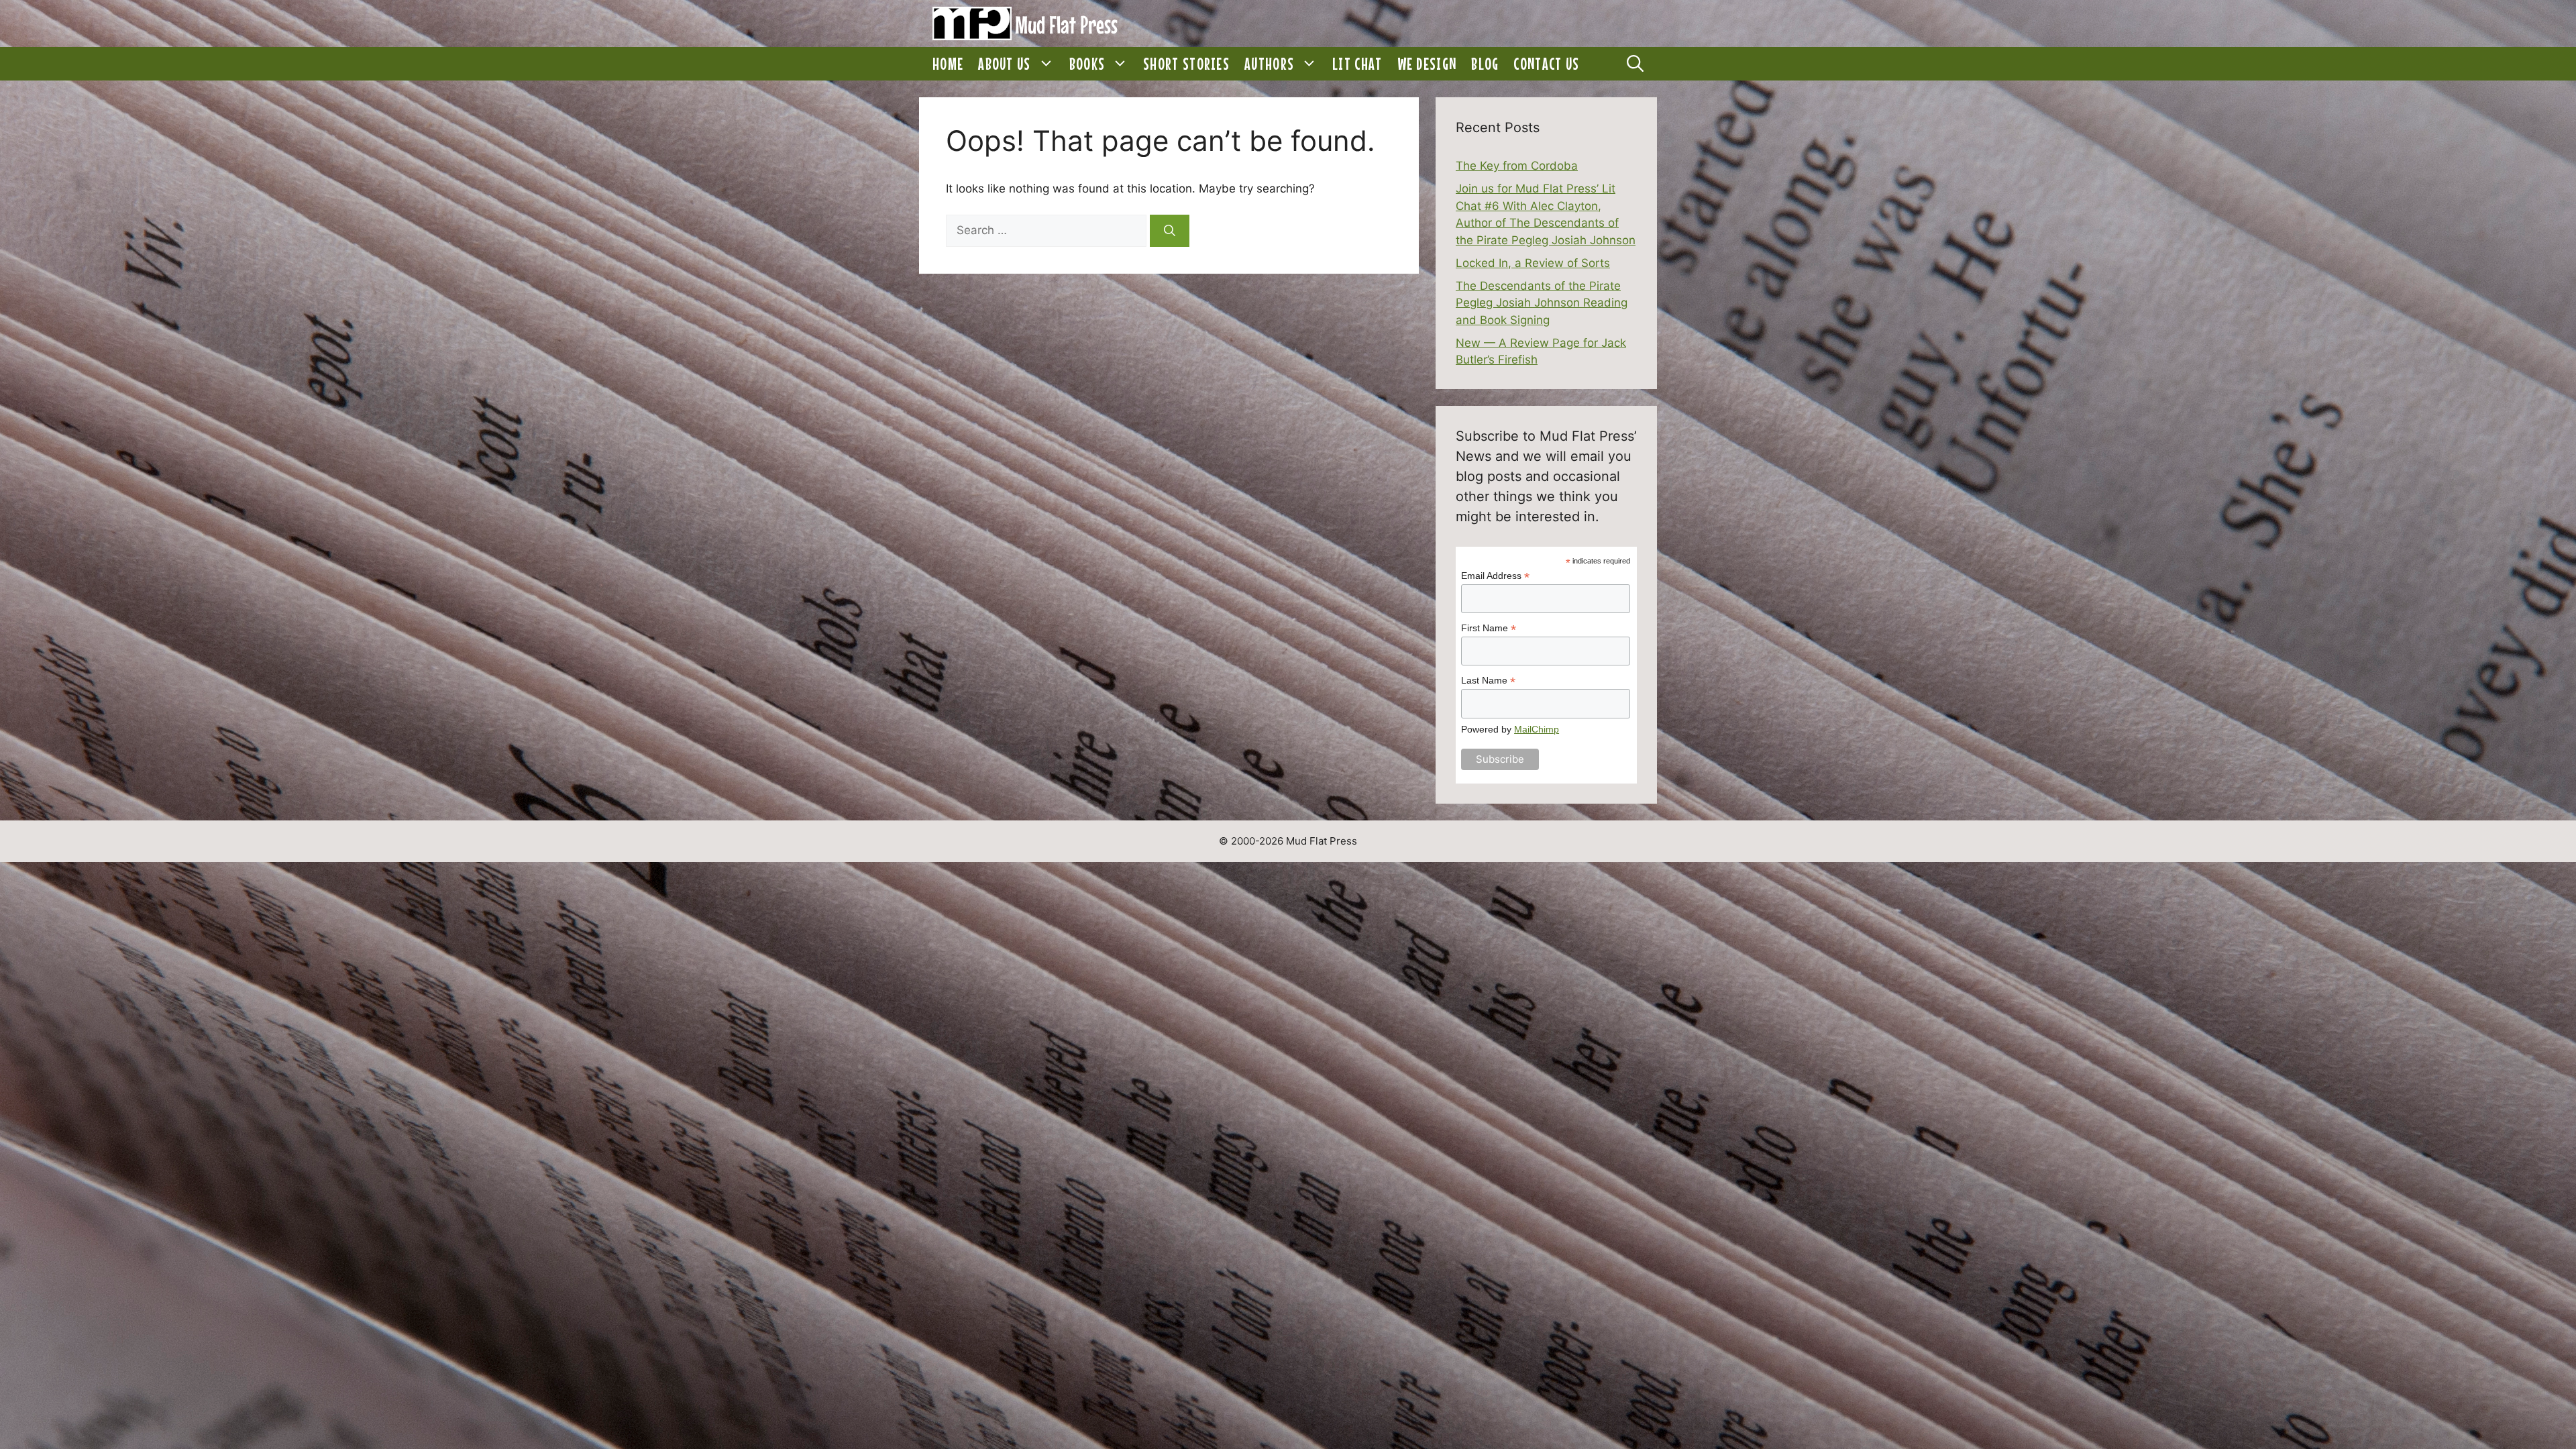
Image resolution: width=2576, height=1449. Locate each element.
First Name (1489, 628)
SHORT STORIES (1186, 64)
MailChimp (1537, 729)
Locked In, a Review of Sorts (1533, 263)
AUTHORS (1269, 64)
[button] (1046, 64)
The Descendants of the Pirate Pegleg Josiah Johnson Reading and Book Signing (1542, 303)
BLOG (1485, 64)
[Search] (1170, 231)
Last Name (1488, 681)
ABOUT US (1004, 64)
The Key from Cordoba (1517, 166)
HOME (948, 64)
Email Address (1495, 576)
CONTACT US (1546, 64)
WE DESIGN (1427, 64)
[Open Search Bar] (1635, 64)
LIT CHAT (1357, 64)
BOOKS (1087, 64)
